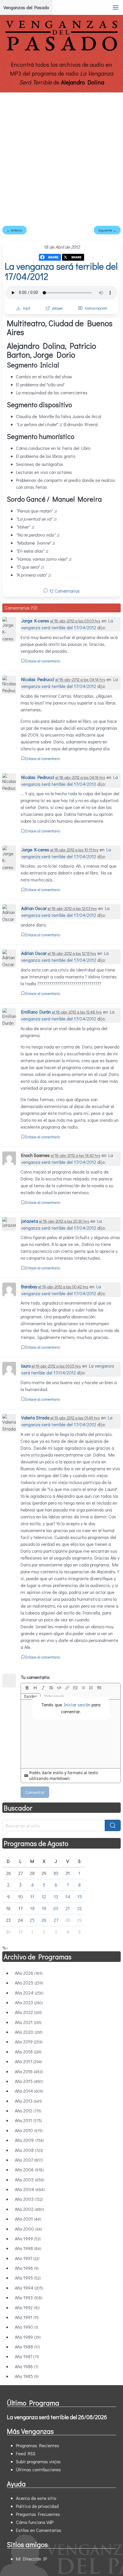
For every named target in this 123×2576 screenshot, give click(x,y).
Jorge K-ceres (35, 621)
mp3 (27, 308)
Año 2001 (28, 2219)
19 (44, 1908)
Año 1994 (29, 2288)
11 (32, 1897)
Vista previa (54, 1696)
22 (80, 1908)
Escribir (31, 1696)
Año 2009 (29, 2140)
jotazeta (30, 1221)
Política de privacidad (37, 2506)
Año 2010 (29, 2130)
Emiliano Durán (36, 1012)
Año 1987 (27, 2356)
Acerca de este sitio (36, 2498)
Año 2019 (29, 2042)
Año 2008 (29, 2150)
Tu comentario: (35, 1677)
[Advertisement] (61, 157)
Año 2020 (29, 2032)
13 (56, 1897)
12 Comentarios (64, 591)
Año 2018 (28, 2052)
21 (68, 1908)
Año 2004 (30, 2189)
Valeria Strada (35, 1417)
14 (68, 1897)
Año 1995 (28, 2278)
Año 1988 (27, 2347)
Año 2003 (29, 2199)
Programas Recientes (38, 2445)
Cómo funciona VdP (35, 2522)
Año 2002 (29, 2209)
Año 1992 (27, 2307)
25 (32, 1920)
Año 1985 (27, 2376)
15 (80, 1897)
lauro (26, 1366)
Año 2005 (30, 2180)
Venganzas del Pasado (26, 7)
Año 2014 (29, 2091)
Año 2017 (28, 2061)
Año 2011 (28, 2120)
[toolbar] (71, 1688)
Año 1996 (27, 2268)
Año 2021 (28, 2022)
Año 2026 (29, 1973)
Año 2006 (29, 2170)
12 (44, 1897)
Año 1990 (26, 2327)
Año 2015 (29, 2081)
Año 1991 (27, 2317)
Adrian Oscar (34, 908)
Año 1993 (29, 2297)
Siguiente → (107, 230)
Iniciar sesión (77, 1705)
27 (56, 1920)
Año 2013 (28, 2101)
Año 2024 (29, 1993)
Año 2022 (28, 2012)
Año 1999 (28, 2238)
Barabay (29, 1286)
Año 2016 (29, 2071)
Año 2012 (28, 2111)
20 (56, 1908)
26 (44, 1920)
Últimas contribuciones (38, 2469)
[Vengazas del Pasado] (61, 50)
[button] (116, 7)
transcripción (96, 308)
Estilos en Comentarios (39, 2530)
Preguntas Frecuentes (38, 2514)
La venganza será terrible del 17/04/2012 (61, 271)
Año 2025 (29, 1983)
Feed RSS (26, 2453)
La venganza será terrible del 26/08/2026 (57, 2417)
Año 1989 (28, 2337)
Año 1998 (28, 2248)
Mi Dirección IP (31, 2559)
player (58, 308)
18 (32, 1908)
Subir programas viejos (38, 2461)
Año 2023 (29, 2002)
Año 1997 (27, 2258)
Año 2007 (29, 2160)
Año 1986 (27, 2366)
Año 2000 (28, 2229)
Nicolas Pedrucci (38, 679)
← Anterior (14, 230)
